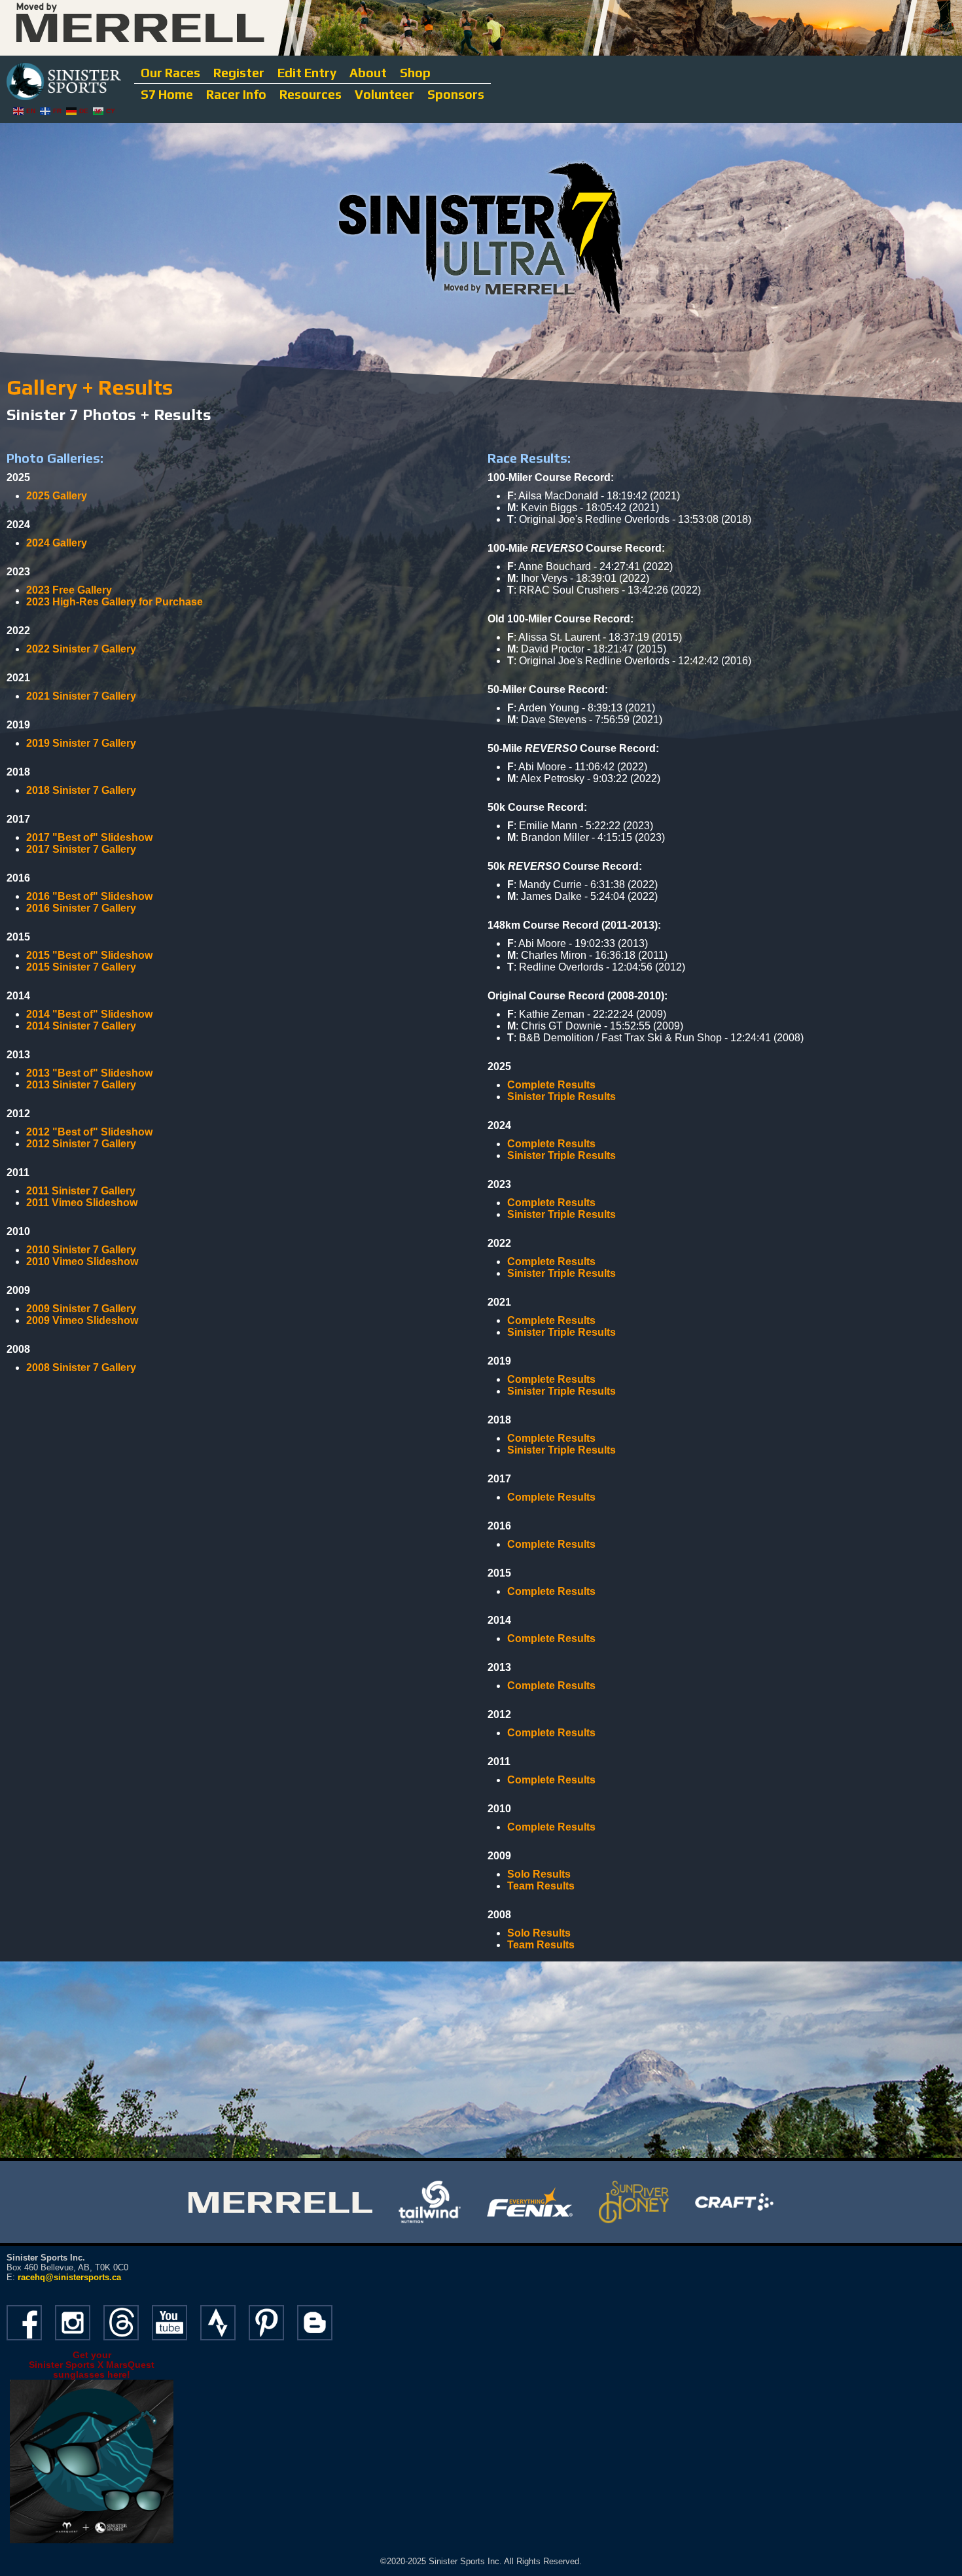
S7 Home (167, 94)
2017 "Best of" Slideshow (89, 837)
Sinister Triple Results (561, 1097)
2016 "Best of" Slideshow (89, 896)
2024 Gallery (57, 543)
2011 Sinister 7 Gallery (81, 1191)
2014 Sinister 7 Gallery (81, 1026)
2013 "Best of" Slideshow (89, 1073)
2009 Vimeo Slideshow (82, 1320)
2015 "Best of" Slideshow (89, 955)
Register (239, 73)
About (368, 73)
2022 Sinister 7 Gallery (81, 649)
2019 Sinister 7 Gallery (81, 743)
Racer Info (236, 94)
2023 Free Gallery (69, 590)
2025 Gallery (57, 496)
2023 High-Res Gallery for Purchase (115, 602)
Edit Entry (307, 73)
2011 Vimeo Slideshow (82, 1203)
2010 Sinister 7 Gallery (81, 1250)
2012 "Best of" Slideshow (89, 1132)
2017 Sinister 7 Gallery (81, 849)
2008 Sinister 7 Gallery (81, 1368)
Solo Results (539, 1874)
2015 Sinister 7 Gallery (81, 967)
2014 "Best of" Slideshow (89, 1014)
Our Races (170, 73)
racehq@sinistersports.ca (69, 2277)
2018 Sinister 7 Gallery (81, 790)
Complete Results (551, 1085)
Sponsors (456, 94)
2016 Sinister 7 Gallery (81, 908)
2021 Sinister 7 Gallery (81, 696)
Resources (311, 94)
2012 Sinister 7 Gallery (81, 1144)
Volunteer (384, 94)
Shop (415, 73)
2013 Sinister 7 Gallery (81, 1085)
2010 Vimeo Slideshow (82, 1261)
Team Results (541, 1945)
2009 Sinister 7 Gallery (81, 1309)
